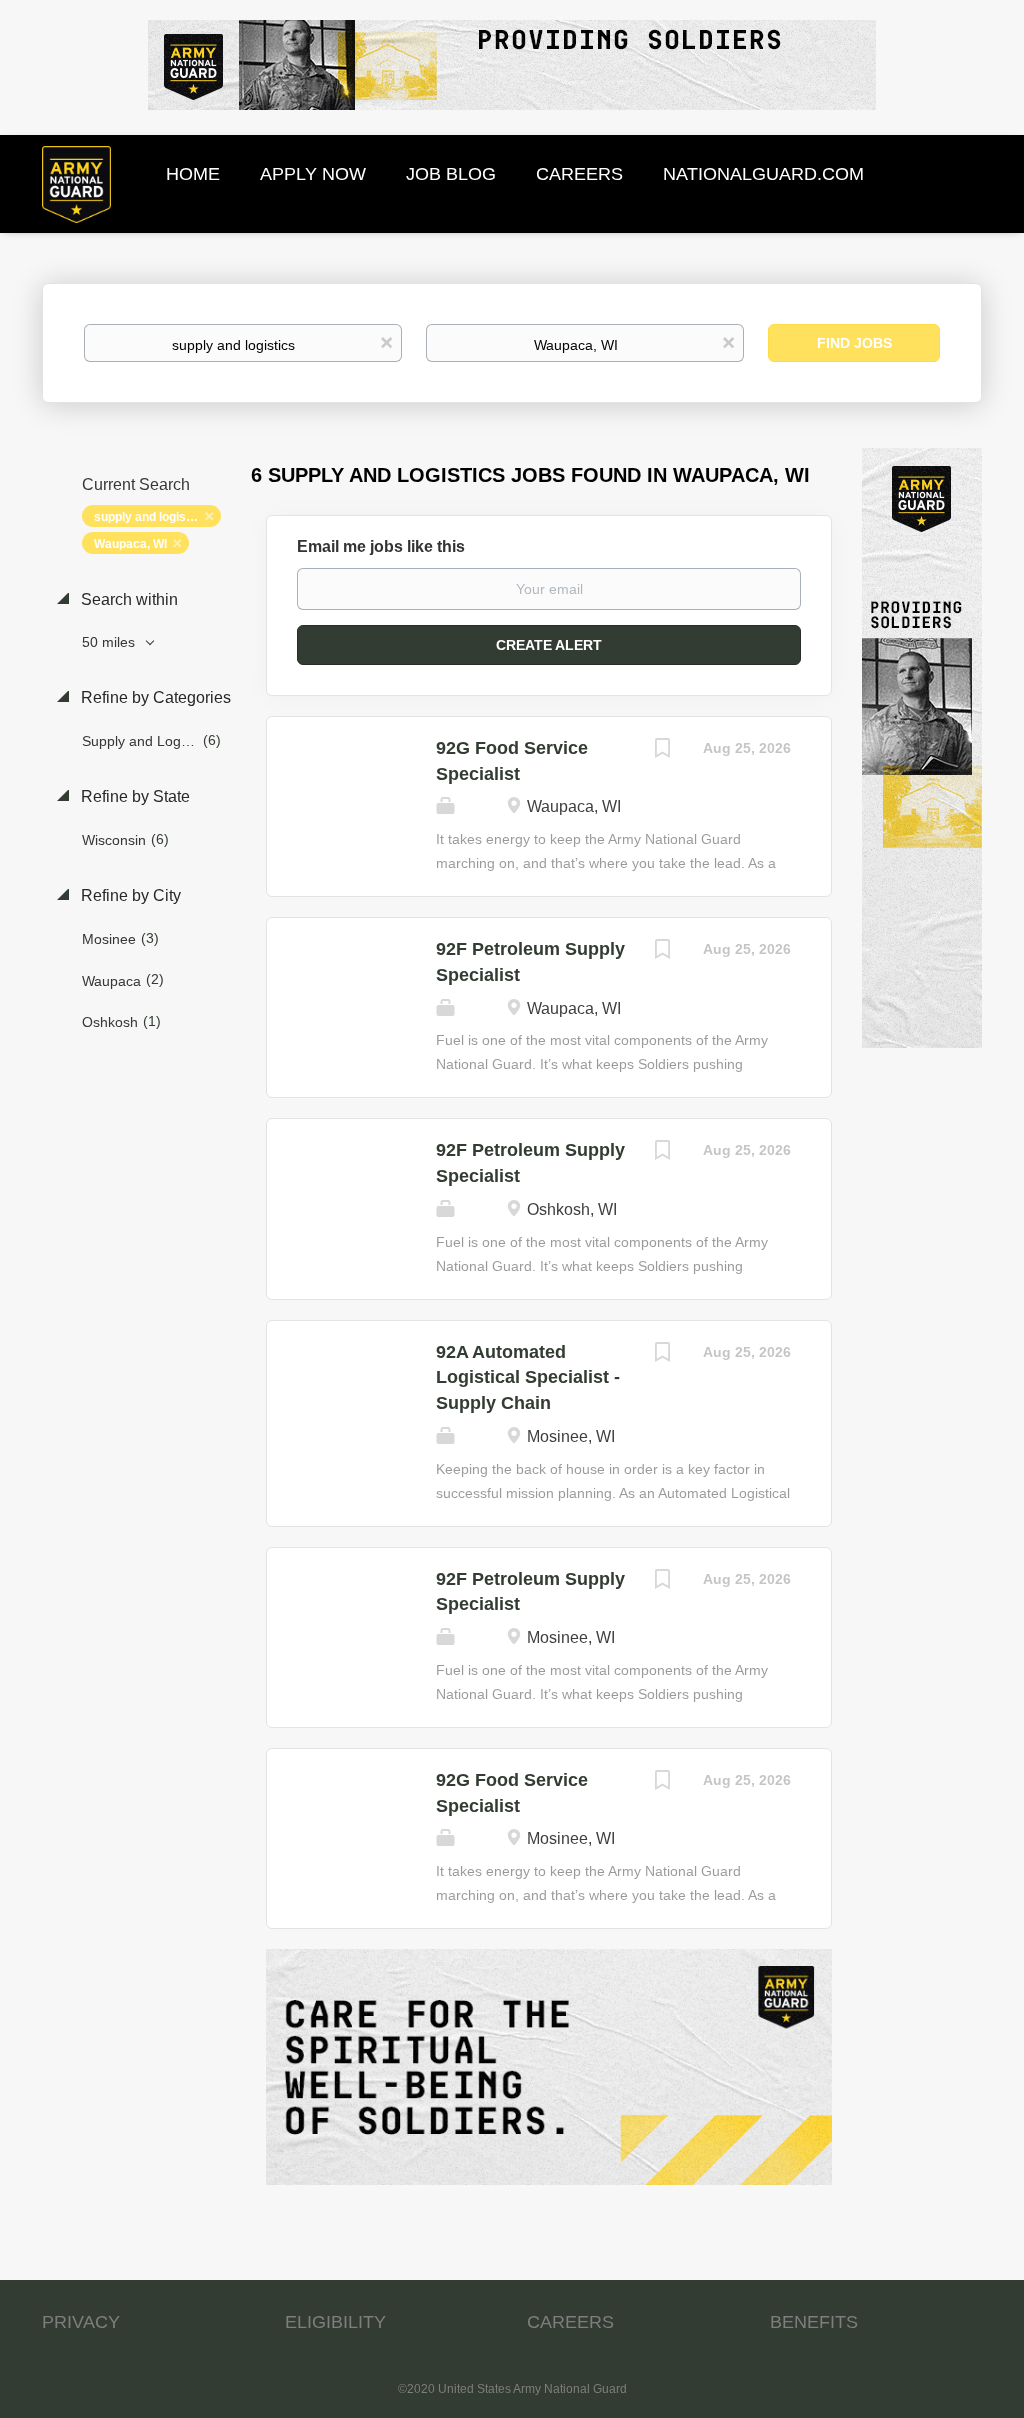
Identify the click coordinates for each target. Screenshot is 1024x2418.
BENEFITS (814, 2322)
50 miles (110, 642)
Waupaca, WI (130, 544)
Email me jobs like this (381, 546)
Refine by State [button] (133, 796)
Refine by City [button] (129, 895)
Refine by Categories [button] (154, 697)
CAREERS (570, 2322)
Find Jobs (854, 343)
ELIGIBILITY (335, 2322)
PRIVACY (81, 2322)
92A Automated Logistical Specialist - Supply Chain (528, 1377)
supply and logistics (150, 517)
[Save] (663, 750)
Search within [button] (127, 599)
